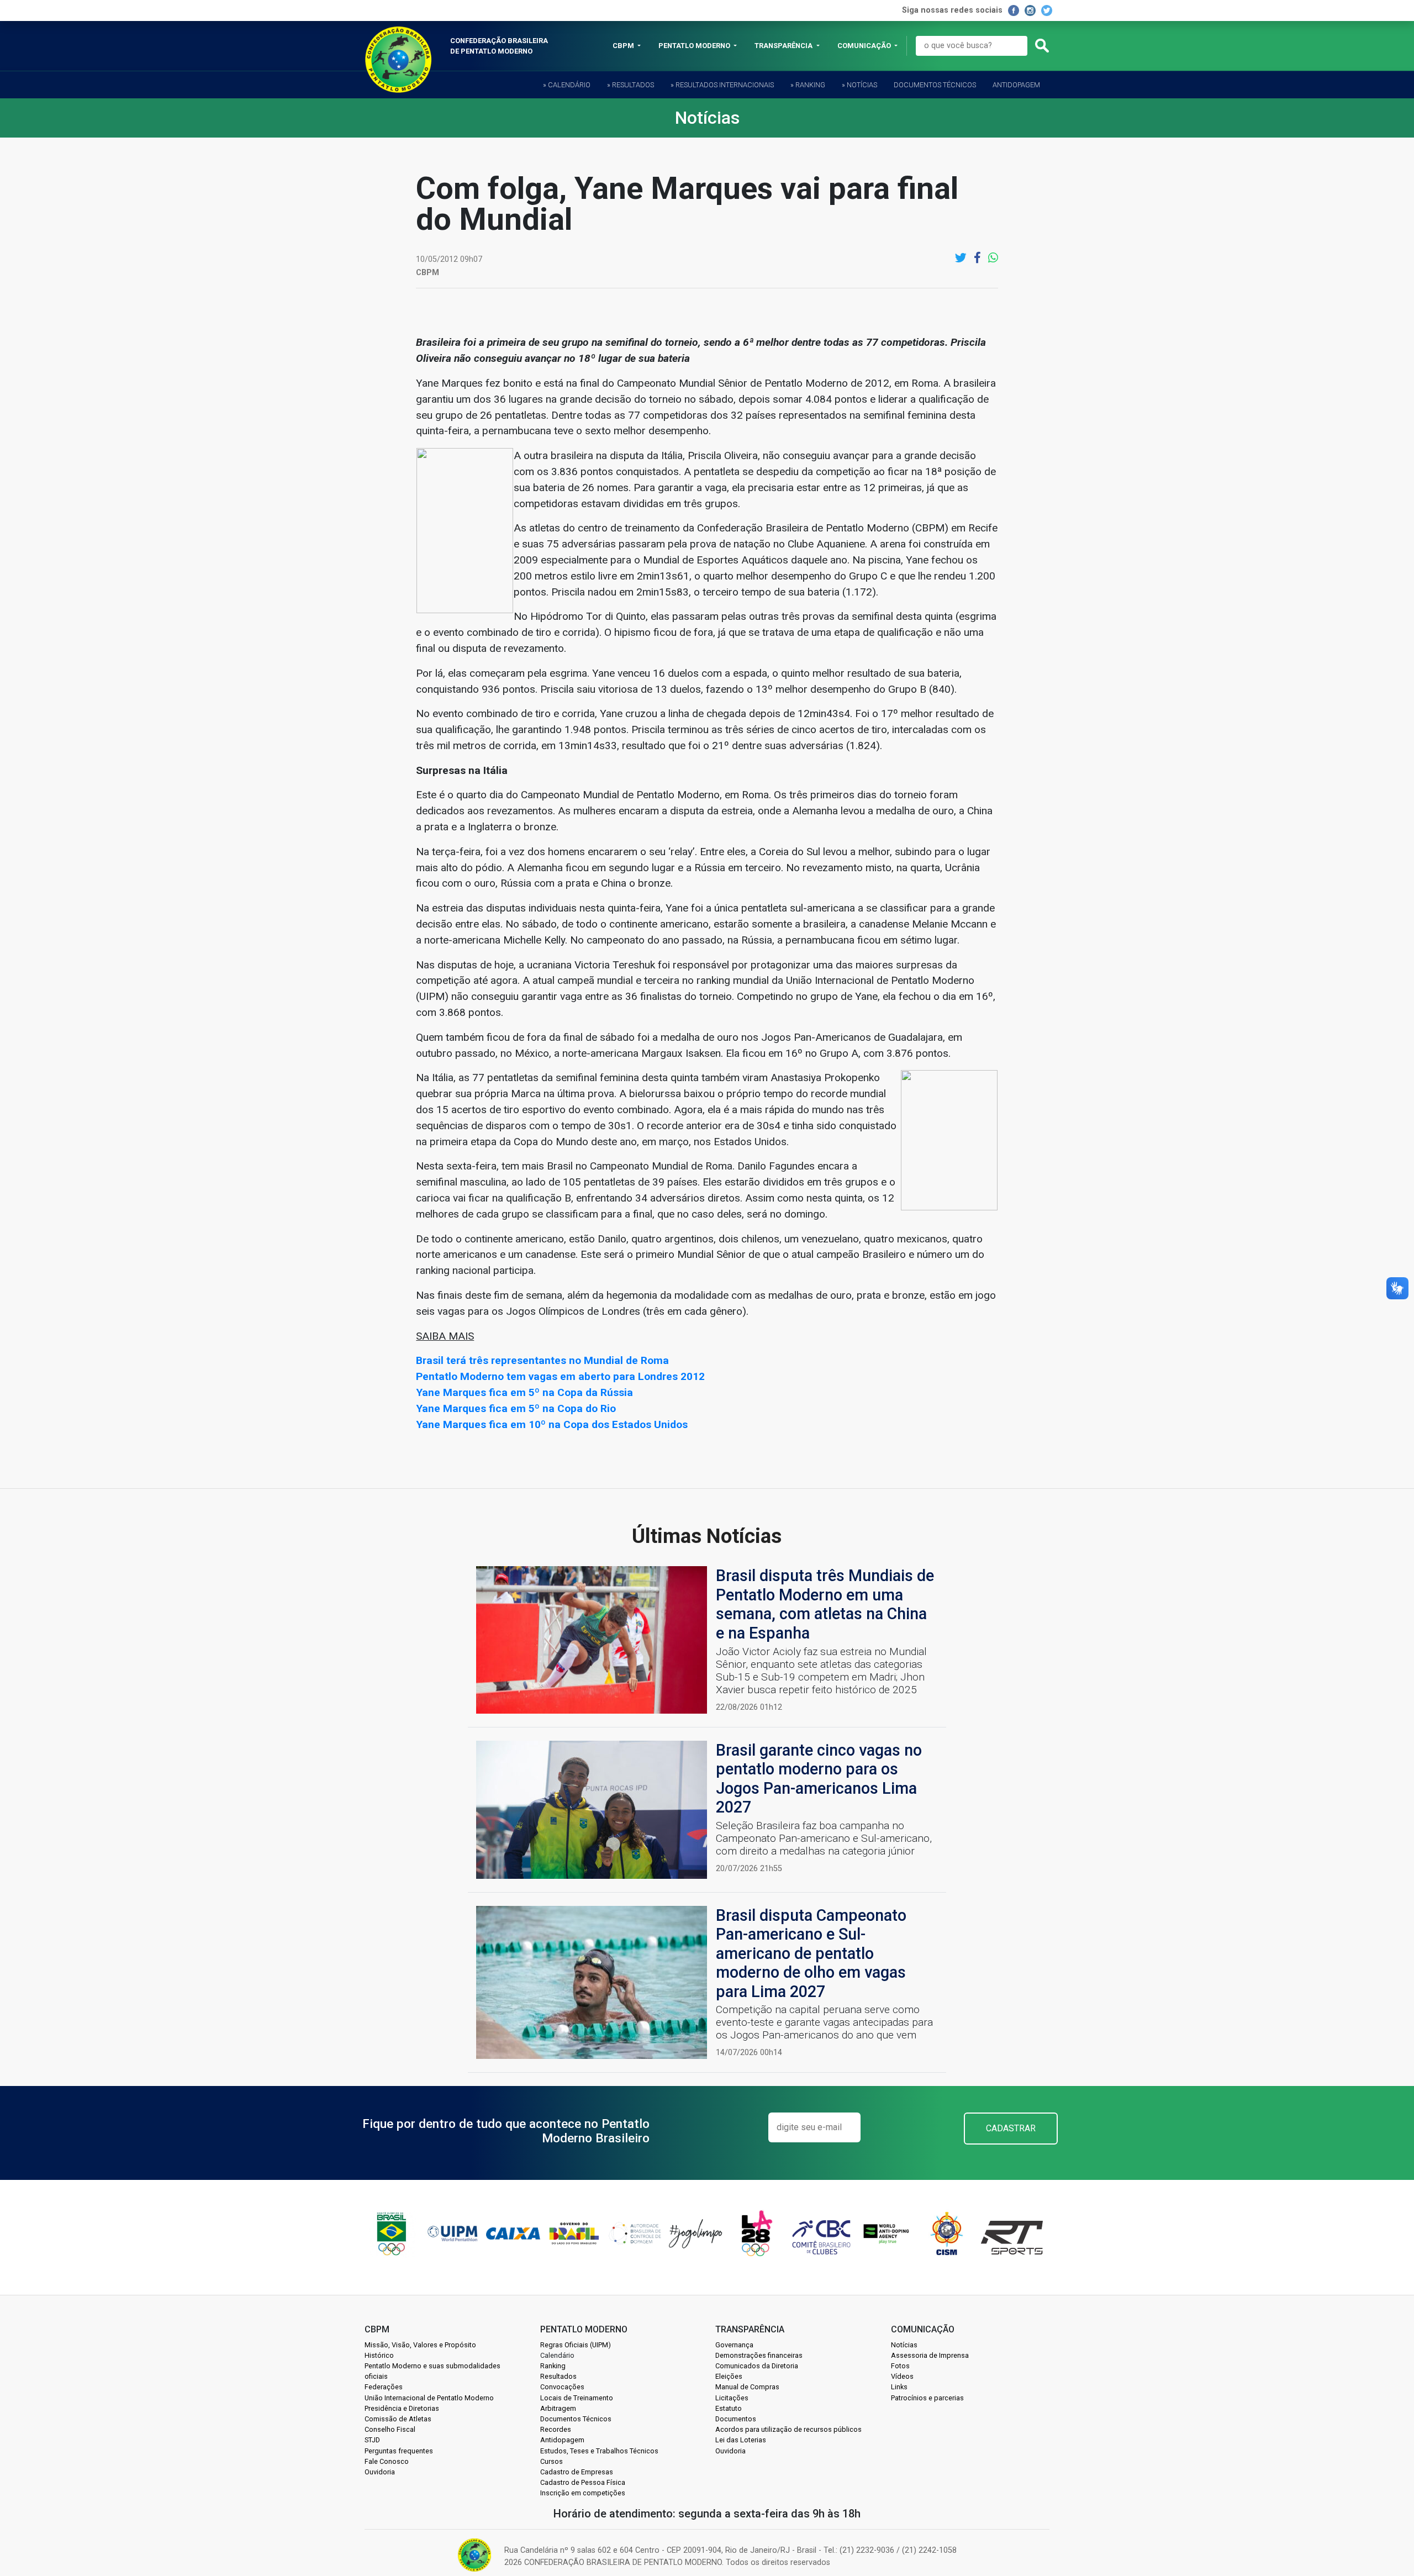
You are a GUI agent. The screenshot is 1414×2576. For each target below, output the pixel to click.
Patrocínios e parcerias (927, 2398)
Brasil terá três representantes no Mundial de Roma (542, 1360)
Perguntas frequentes (399, 2451)
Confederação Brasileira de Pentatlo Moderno (499, 46)
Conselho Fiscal (390, 2429)
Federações (384, 2387)
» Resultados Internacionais (722, 85)
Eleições (729, 2376)
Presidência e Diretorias (402, 2408)
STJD (372, 2440)
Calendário (557, 2355)
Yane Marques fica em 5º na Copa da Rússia (524, 1392)
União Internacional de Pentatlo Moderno (429, 2398)
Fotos (900, 2366)
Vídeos (902, 2376)
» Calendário (567, 85)
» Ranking (808, 85)
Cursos (552, 2461)
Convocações (562, 2387)
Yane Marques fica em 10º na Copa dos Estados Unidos (552, 1424)
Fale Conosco (387, 2461)
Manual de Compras (747, 2387)
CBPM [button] (624, 46)
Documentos (736, 2419)
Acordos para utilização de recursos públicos (788, 2429)
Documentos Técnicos (935, 85)
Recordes (556, 2429)
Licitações (732, 2398)
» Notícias (859, 85)
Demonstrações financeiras (759, 2355)
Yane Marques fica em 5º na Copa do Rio (516, 1408)
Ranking (553, 2366)
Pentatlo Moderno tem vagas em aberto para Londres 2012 (560, 1376)
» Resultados (631, 85)
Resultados (558, 2376)
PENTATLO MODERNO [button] (695, 46)
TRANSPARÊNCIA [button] (784, 46)
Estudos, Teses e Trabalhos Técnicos (599, 2451)
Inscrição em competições (583, 2493)
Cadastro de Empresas (577, 2472)
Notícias (904, 2345)
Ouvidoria (380, 2472)
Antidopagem (1016, 85)
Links (899, 2387)
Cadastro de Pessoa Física (583, 2482)
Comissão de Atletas (398, 2419)
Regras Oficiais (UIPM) (576, 2345)
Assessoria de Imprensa (930, 2355)
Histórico (379, 2355)
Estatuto (729, 2408)
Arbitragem (558, 2408)
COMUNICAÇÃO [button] (865, 46)
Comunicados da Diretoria (757, 2366)
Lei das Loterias (741, 2440)
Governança (734, 2345)
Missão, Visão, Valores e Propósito (420, 2345)
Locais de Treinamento (577, 2398)
